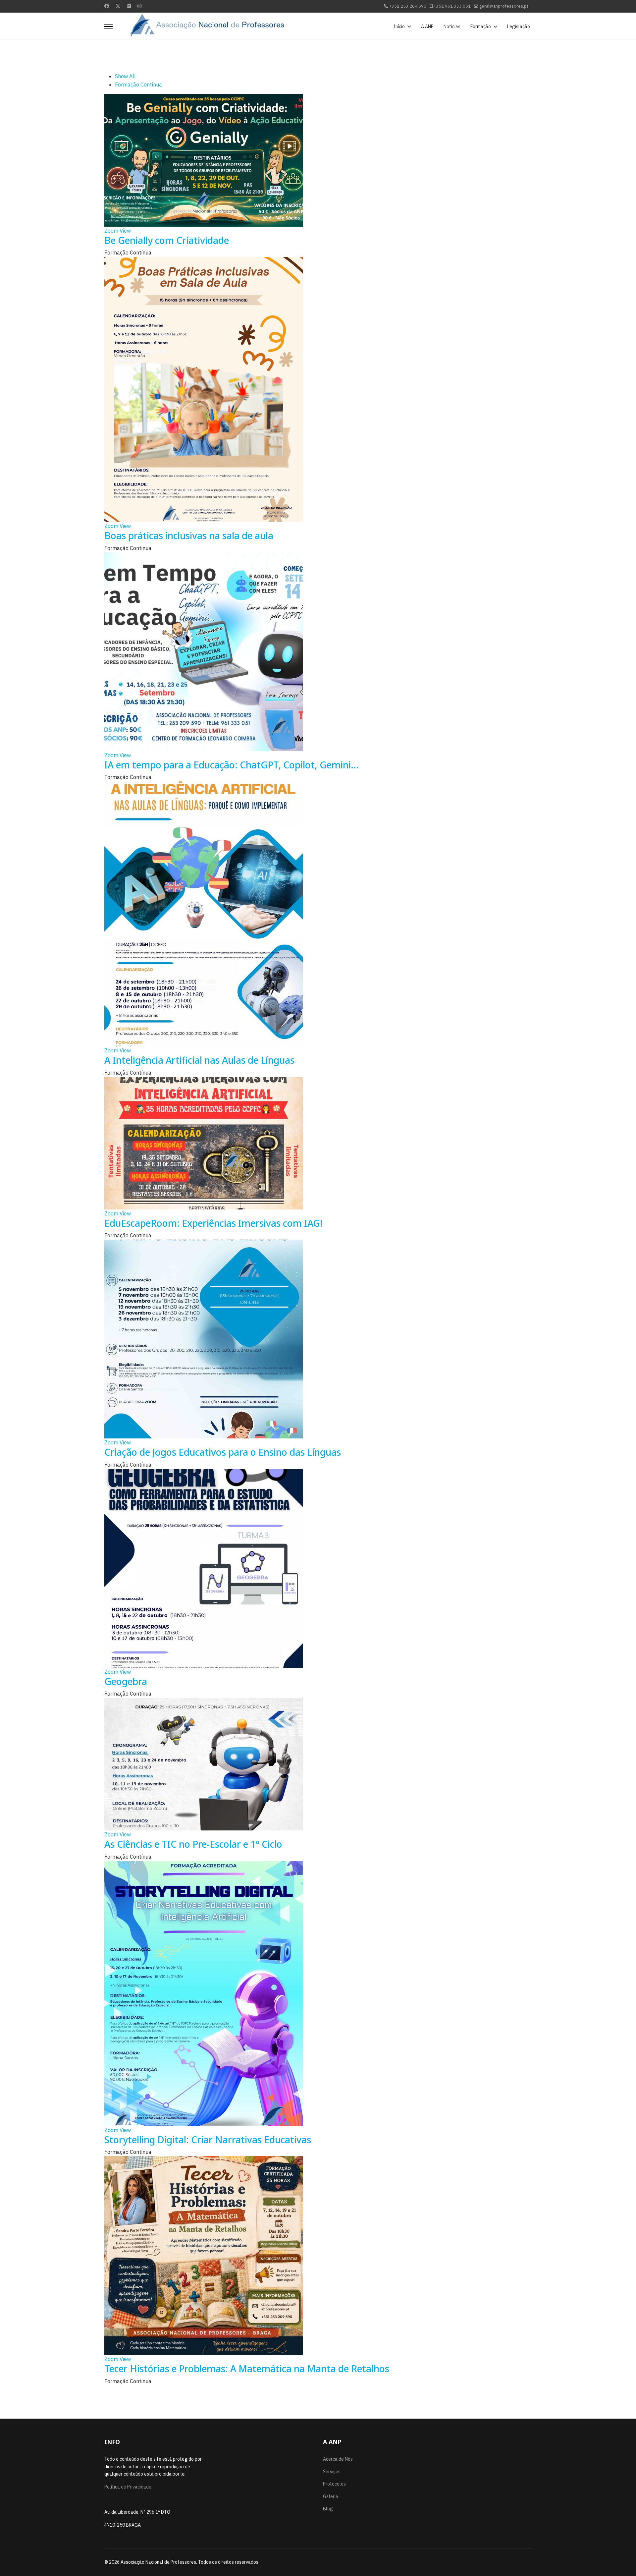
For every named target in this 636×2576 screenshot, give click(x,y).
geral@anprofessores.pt (504, 6)
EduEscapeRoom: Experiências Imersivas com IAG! (213, 1223)
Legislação (519, 27)
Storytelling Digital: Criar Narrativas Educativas (208, 2140)
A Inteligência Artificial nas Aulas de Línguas (199, 1060)
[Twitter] (118, 6)
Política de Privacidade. (128, 2487)
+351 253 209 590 (408, 6)
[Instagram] (139, 6)
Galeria (331, 2496)
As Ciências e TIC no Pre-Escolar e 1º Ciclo (193, 1844)
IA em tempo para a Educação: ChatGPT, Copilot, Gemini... (232, 765)
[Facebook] (107, 6)
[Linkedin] (129, 6)
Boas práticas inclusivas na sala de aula (189, 535)
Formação (481, 27)
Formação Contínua (138, 84)
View (125, 231)
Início (399, 27)
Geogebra (126, 1681)
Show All (125, 76)
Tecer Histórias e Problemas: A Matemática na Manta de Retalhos (247, 2369)
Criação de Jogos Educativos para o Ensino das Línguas (223, 1452)
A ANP (427, 27)
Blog (328, 2509)
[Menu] (108, 27)
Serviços (332, 2472)
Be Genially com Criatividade (167, 240)
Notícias (452, 27)
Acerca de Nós (338, 2459)
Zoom (111, 231)
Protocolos (334, 2484)
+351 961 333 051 (452, 6)
